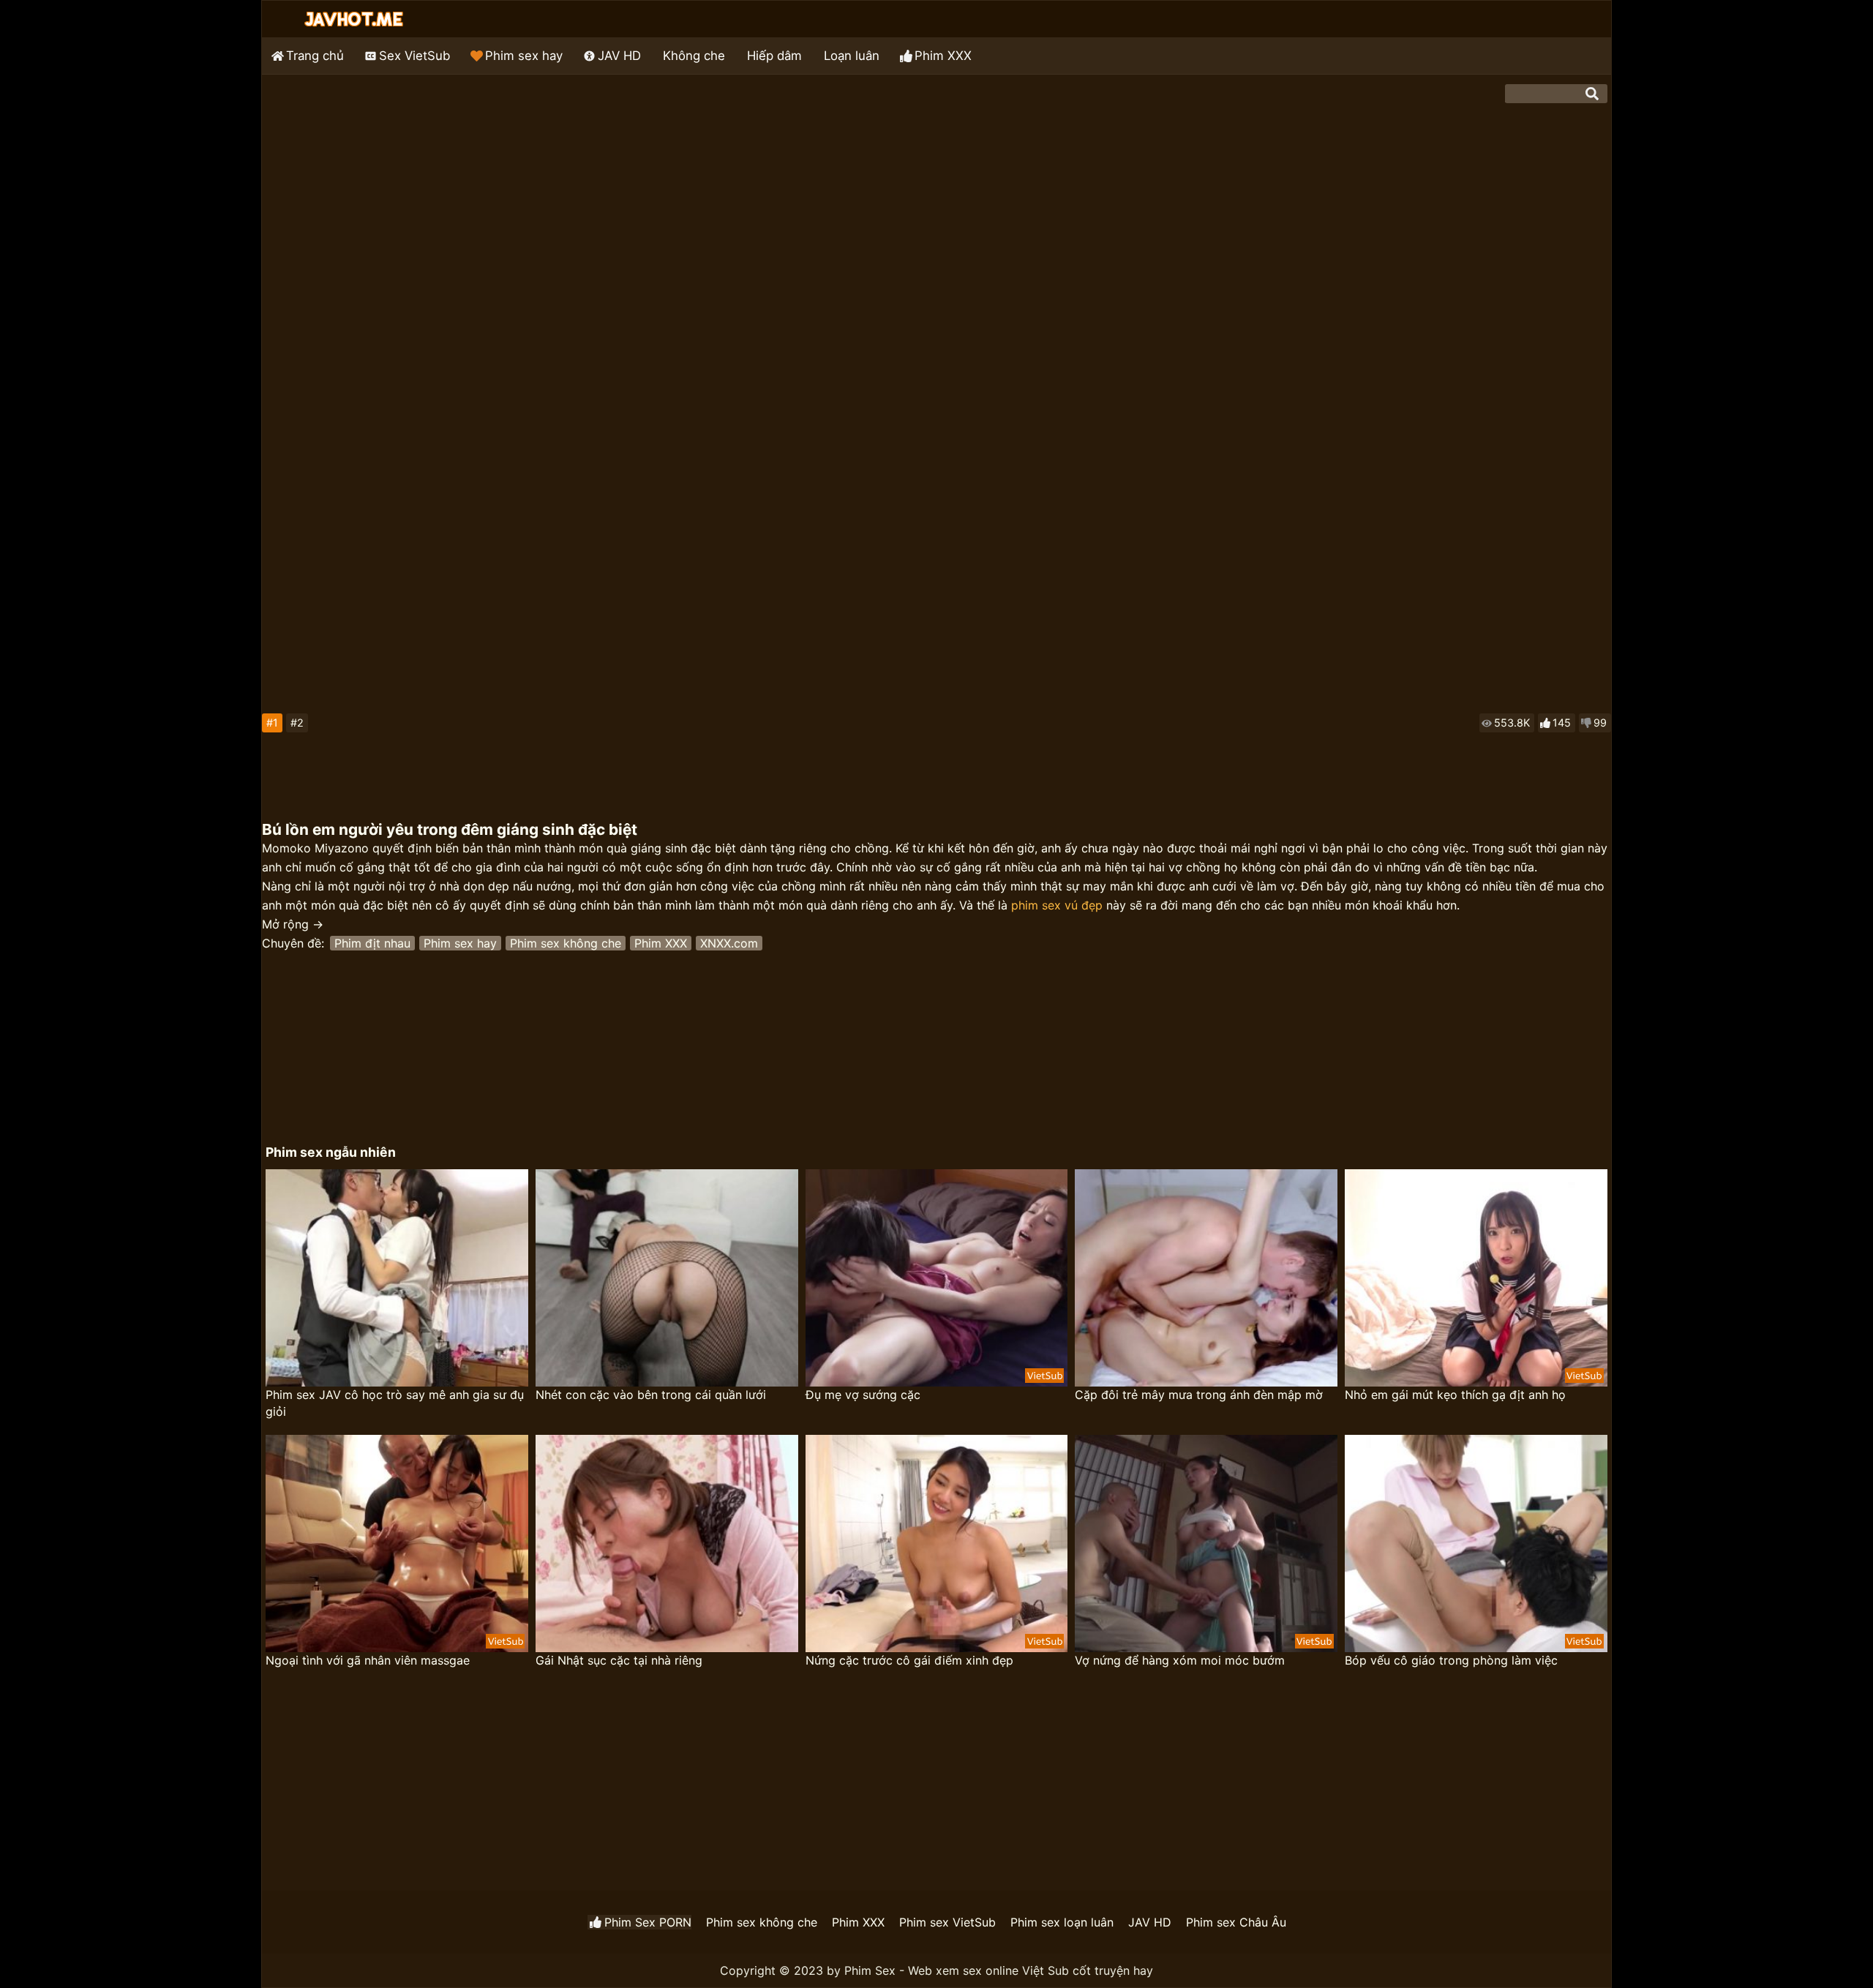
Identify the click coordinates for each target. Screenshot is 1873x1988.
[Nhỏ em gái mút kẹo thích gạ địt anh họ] (1476, 1278)
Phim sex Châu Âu (1236, 1922)
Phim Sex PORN (648, 1922)
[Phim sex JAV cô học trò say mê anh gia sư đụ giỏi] (397, 1278)
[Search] (1592, 94)
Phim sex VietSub (947, 1922)
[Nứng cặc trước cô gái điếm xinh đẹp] (937, 1543)
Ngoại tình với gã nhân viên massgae (368, 1660)
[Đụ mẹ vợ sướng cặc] (937, 1278)
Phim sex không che (566, 943)
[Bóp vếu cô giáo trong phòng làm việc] (1476, 1543)
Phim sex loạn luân (1062, 1922)
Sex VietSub (414, 56)
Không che (694, 56)
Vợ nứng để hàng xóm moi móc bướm (1180, 1660)
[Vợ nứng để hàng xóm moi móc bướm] (1206, 1543)
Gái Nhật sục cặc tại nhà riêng (619, 1660)
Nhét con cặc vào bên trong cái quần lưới (651, 1395)
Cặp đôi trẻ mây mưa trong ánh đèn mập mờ (1199, 1395)
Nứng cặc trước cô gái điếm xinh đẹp (909, 1660)
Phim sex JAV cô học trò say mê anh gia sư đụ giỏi (395, 1403)
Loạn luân (852, 56)
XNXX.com (729, 943)
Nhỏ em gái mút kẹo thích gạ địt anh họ (1455, 1395)
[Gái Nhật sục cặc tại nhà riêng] (667, 1543)
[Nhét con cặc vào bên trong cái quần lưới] (667, 1278)
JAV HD (619, 56)
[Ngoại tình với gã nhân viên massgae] (397, 1543)
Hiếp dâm (774, 56)
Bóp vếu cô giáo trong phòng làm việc (1451, 1660)
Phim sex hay (524, 56)
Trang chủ (315, 56)
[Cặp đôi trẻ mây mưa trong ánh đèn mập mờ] (1206, 1278)
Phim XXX (943, 56)
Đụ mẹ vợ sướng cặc (863, 1395)
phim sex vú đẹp (1057, 905)
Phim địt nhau (372, 943)
